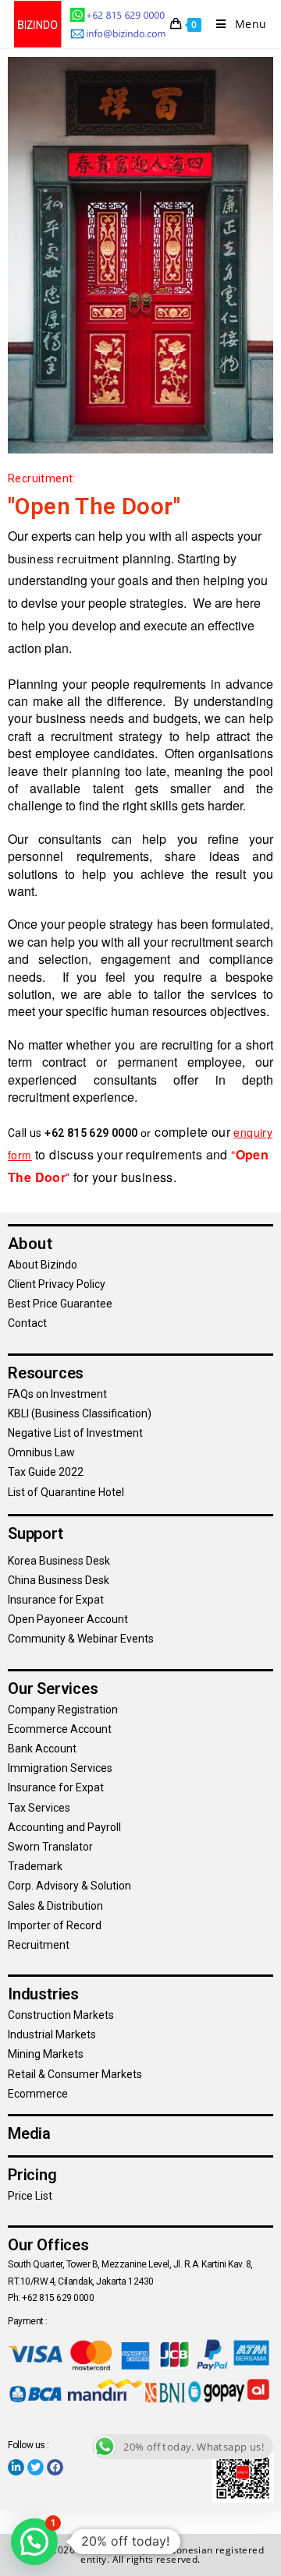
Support (36, 1533)
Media (29, 2133)
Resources (46, 1373)
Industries (43, 1994)
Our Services (53, 1689)
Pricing (32, 2175)
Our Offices (48, 2245)
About (30, 1244)
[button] (34, 2542)
